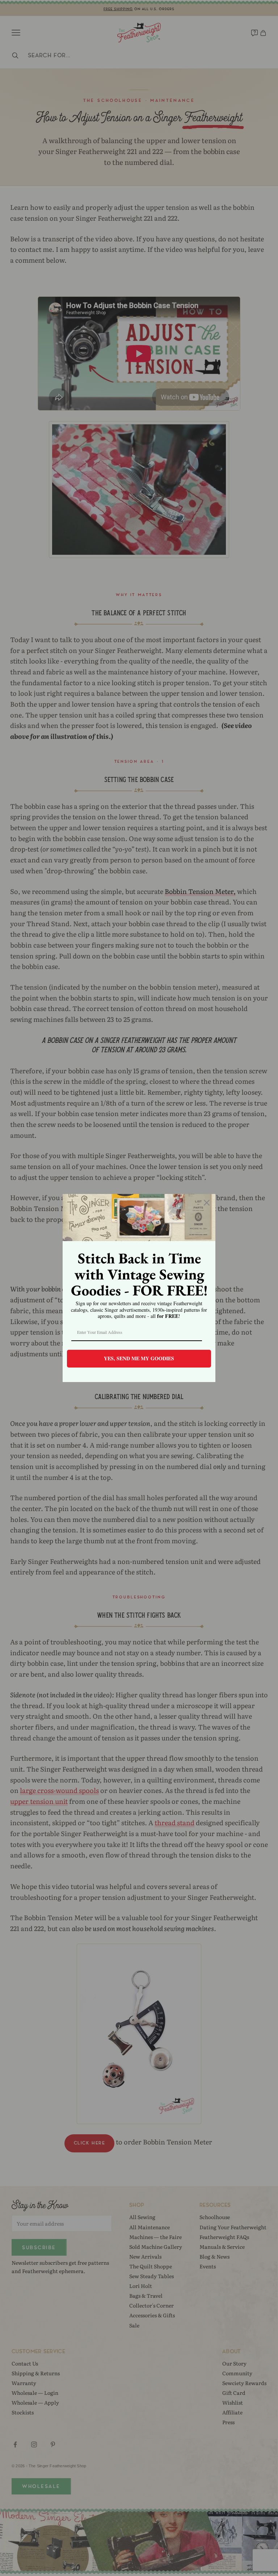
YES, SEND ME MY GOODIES (139, 1358)
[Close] (207, 1203)
